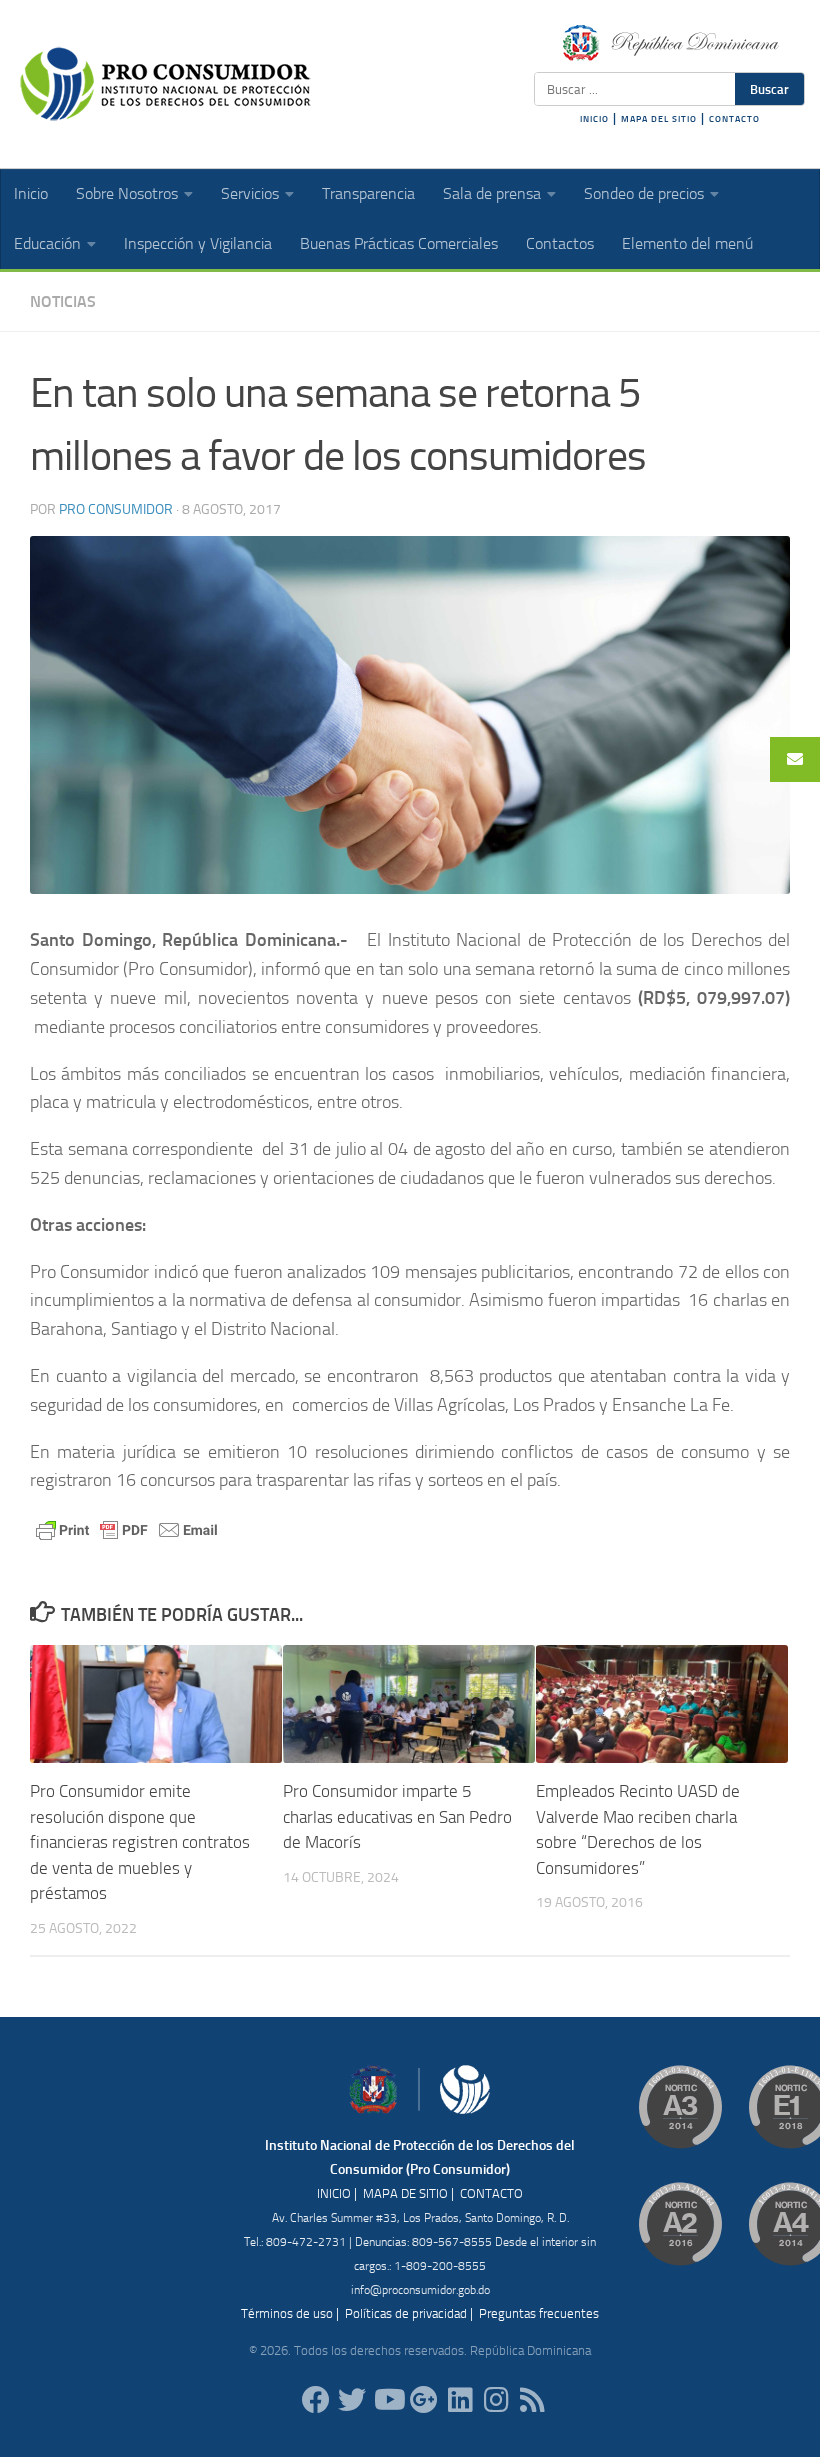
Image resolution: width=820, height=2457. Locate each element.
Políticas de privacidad (406, 2313)
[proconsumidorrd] (352, 2400)
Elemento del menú (687, 243)
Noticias (63, 301)
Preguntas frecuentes (539, 2313)
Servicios (250, 193)
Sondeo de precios (644, 193)
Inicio (31, 193)
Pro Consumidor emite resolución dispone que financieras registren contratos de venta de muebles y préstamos (140, 1842)
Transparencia (368, 193)
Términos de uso (287, 2313)
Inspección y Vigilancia (198, 243)
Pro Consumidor (116, 509)
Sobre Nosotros (127, 193)
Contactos (560, 243)
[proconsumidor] (460, 2400)
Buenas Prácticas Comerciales (399, 243)
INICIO (594, 119)
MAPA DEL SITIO (659, 119)
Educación (47, 243)
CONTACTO (734, 119)
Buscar (769, 89)
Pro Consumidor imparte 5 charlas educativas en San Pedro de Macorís (397, 1816)
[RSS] (532, 2400)
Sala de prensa (492, 193)
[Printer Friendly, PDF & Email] (127, 1528)
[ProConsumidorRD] (316, 2400)
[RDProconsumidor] (388, 2400)
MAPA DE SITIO (405, 2193)
